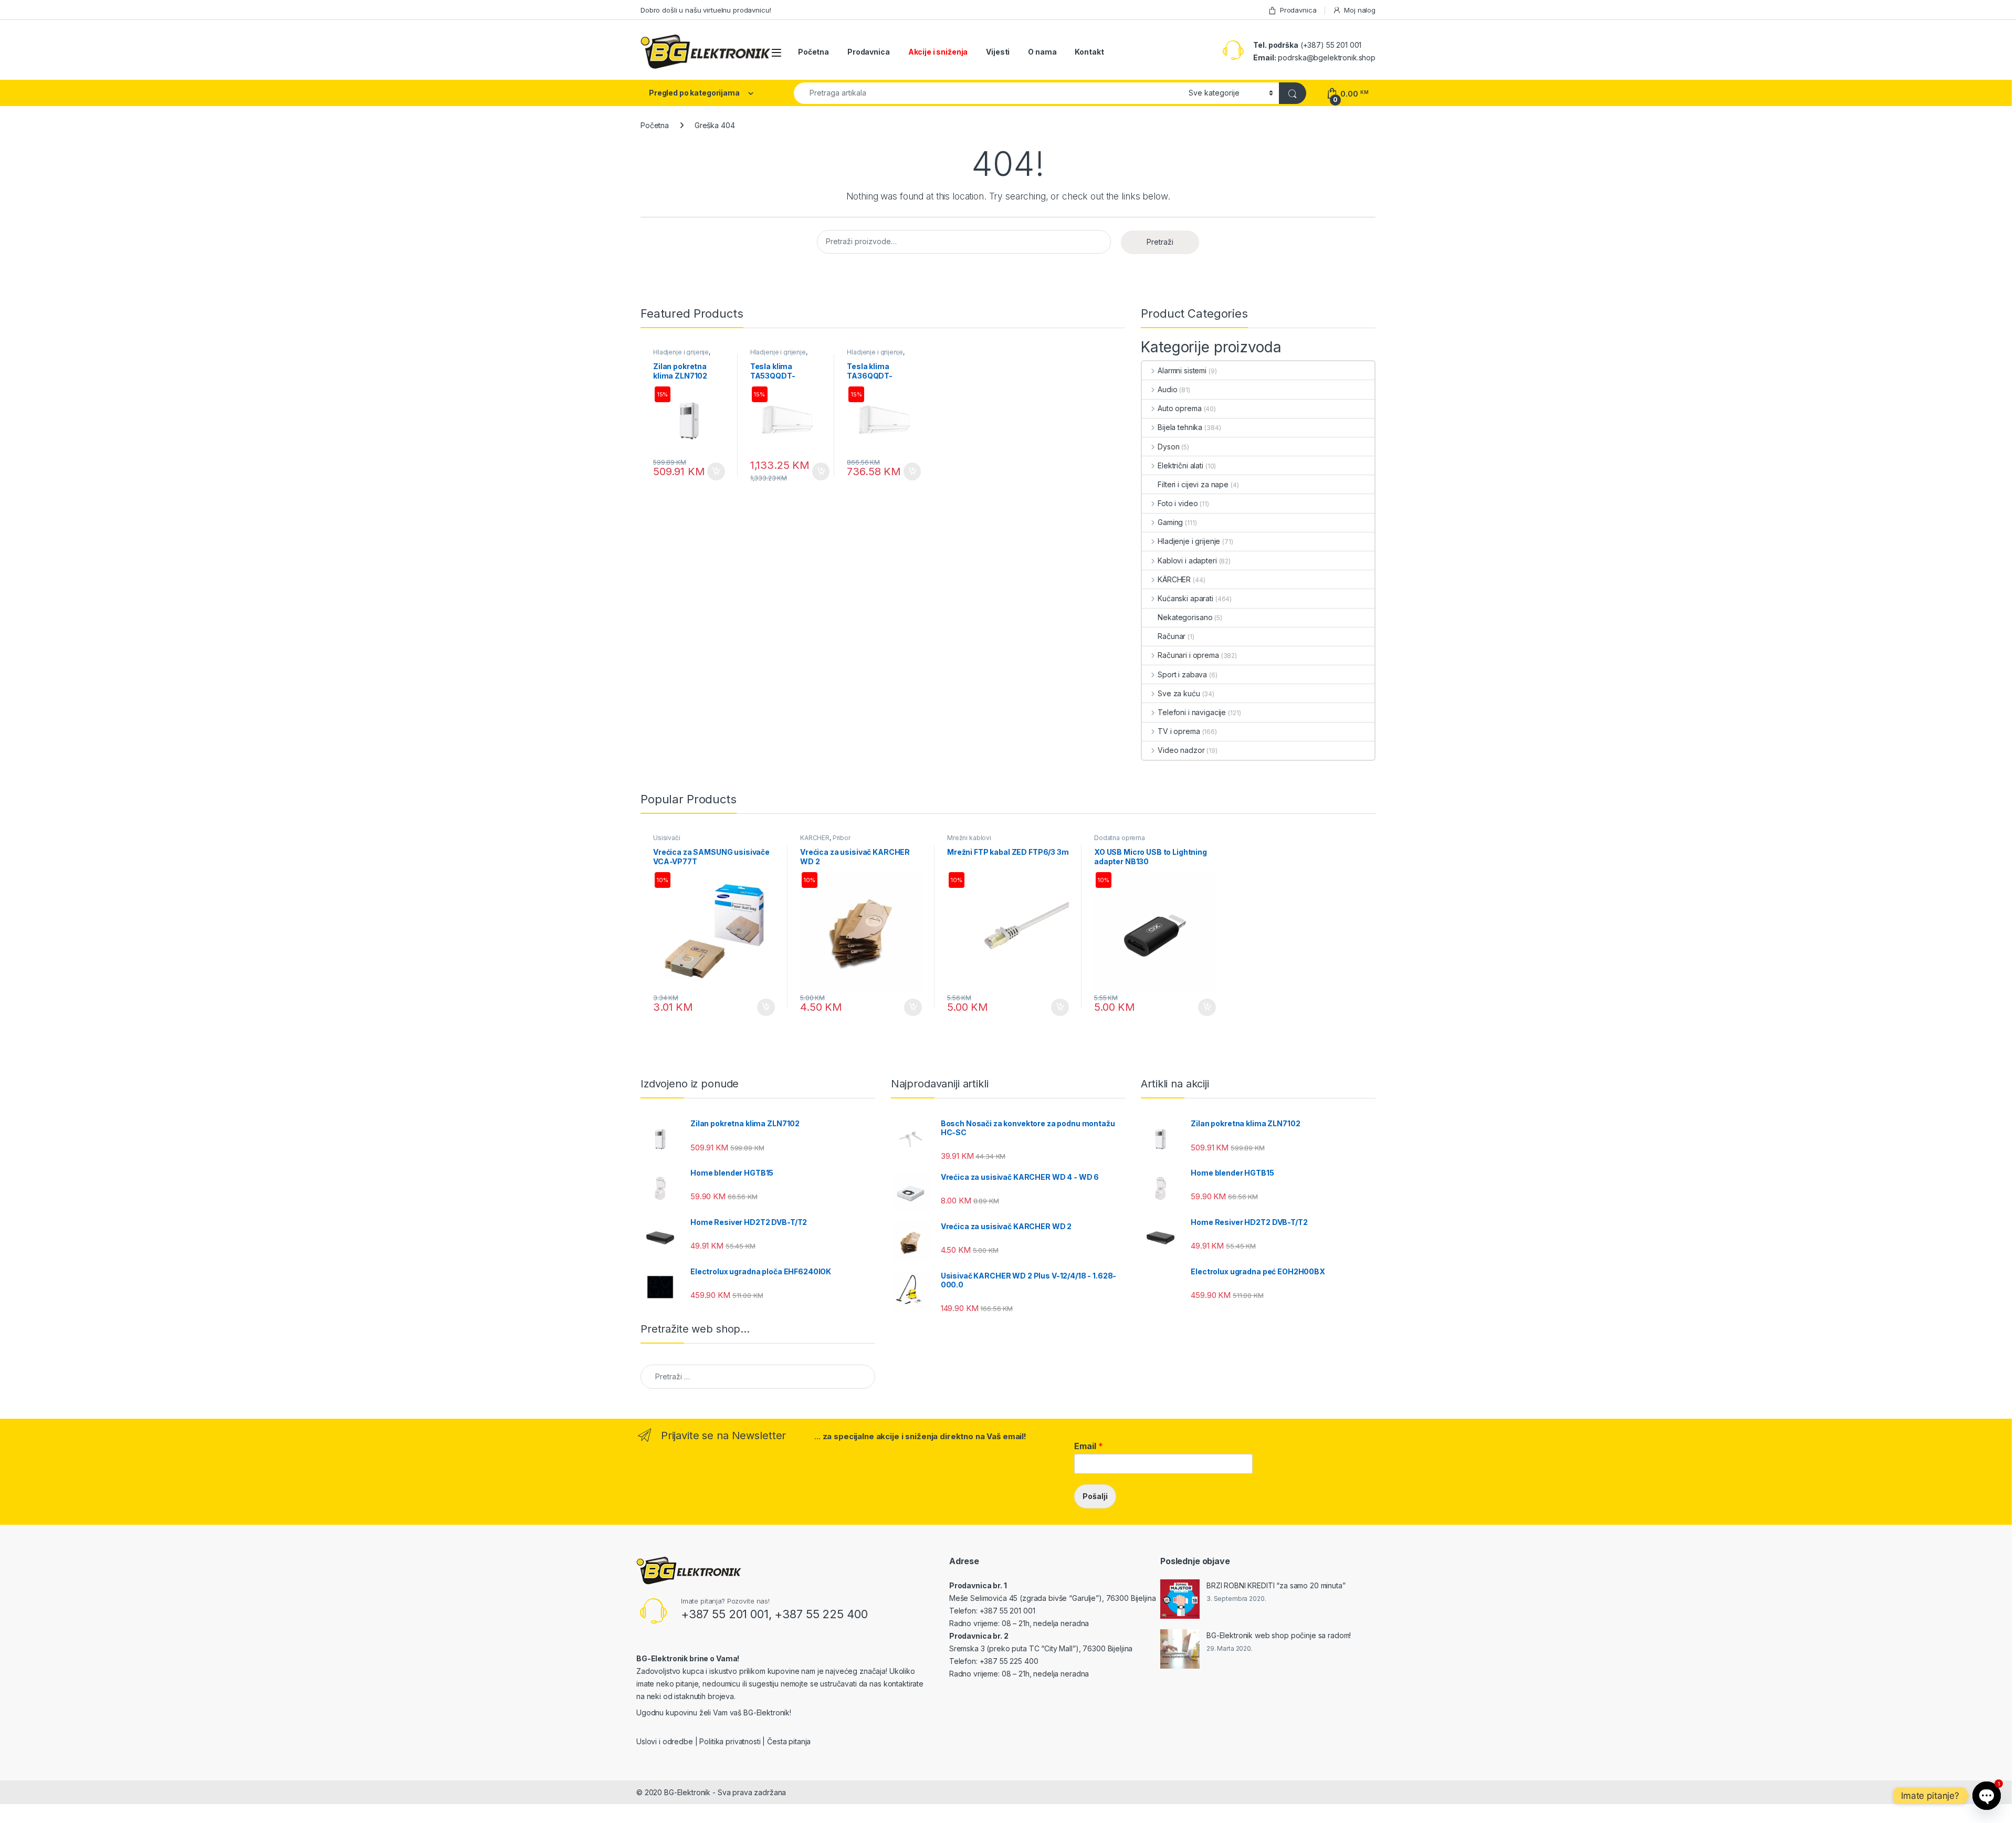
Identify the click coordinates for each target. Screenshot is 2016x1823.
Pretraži (1160, 242)
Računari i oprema (1188, 655)
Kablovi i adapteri (1187, 560)
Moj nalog (1360, 10)
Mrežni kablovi (969, 838)
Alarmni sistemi (1182, 370)
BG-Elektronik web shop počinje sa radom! (1279, 1635)
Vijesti (998, 52)
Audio (1167, 389)
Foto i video (1178, 503)
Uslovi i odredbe (665, 1741)
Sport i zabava (1182, 674)
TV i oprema (1179, 731)
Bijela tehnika (1180, 427)
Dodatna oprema (1120, 838)
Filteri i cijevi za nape (1193, 484)
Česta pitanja (789, 1741)
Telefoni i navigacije (1192, 712)
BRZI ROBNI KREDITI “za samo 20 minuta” (1276, 1585)
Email (1089, 1446)
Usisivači (667, 838)
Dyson (1168, 447)
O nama (1042, 52)
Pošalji (1095, 1496)
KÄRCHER (1174, 579)
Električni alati (1180, 465)
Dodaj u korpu (715, 472)
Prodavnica (1298, 10)
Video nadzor (1181, 750)
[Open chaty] (1987, 1796)
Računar (1172, 636)
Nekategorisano (1185, 617)
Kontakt (1089, 52)
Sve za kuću (1179, 693)
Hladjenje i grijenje (681, 352)
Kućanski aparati (1185, 598)
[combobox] (988, 93)
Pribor (842, 838)
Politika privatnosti (730, 1741)
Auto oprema (1179, 408)
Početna (813, 52)
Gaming (1170, 522)
